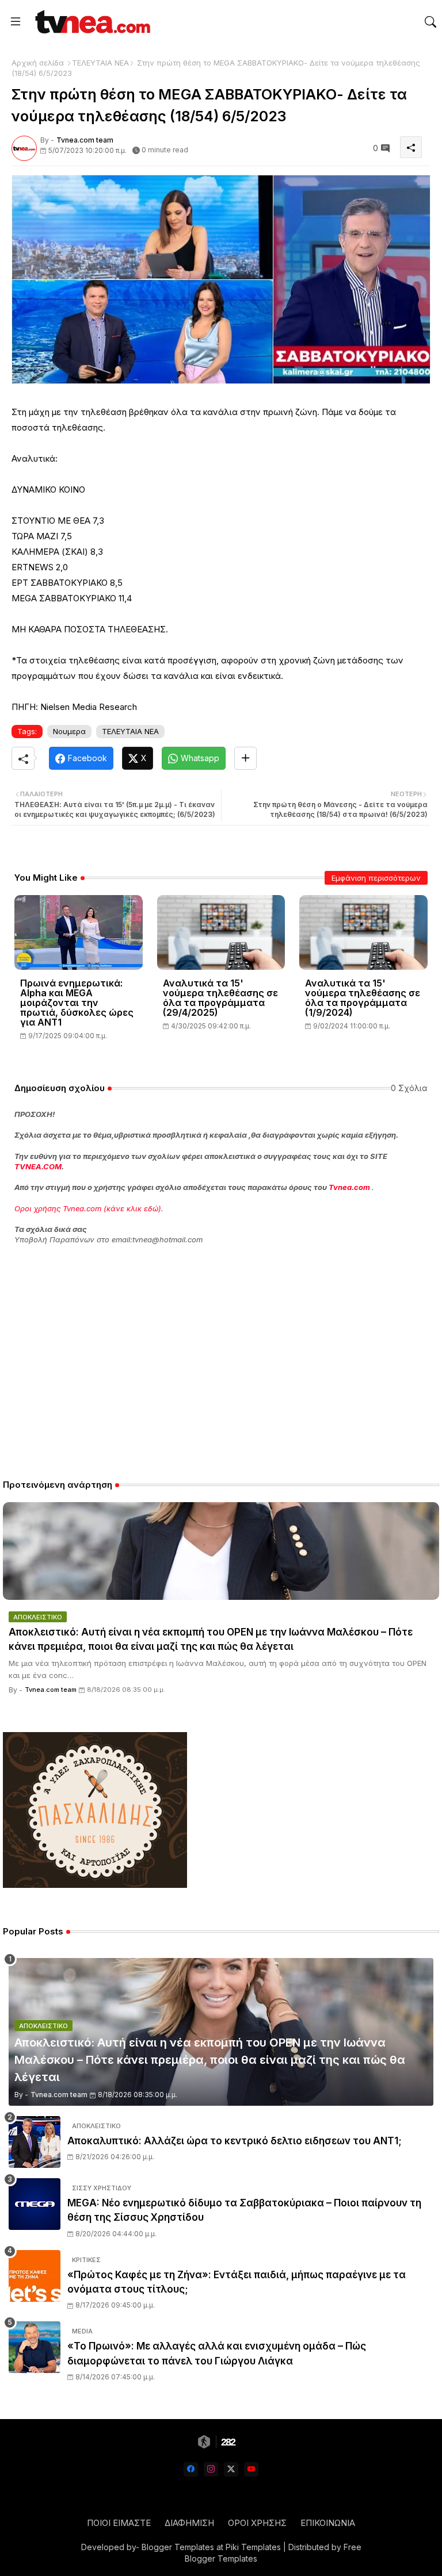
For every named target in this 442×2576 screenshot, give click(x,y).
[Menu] (16, 22)
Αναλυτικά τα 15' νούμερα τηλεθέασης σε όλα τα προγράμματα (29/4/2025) (220, 998)
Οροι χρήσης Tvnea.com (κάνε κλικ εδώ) (88, 1208)
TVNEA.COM (38, 1166)
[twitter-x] (231, 2469)
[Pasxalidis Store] (95, 1885)
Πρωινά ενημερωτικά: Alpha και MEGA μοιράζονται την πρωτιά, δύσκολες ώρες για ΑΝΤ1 (77, 1003)
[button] (430, 22)
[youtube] (251, 2469)
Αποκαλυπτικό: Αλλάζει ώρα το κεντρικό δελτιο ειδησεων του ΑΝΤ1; (235, 2141)
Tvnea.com (349, 1187)
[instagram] (211, 2469)
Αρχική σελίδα (38, 63)
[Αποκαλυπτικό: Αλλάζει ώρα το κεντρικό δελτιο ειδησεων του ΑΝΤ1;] (35, 2142)
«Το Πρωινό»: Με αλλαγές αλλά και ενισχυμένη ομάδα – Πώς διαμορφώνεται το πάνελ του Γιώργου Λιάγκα (217, 2354)
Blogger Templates (178, 2547)
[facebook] (191, 2469)
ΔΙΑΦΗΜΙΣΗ (189, 2523)
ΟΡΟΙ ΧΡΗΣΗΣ (257, 2523)
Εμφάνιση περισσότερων (376, 878)
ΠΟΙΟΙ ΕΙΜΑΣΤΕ (119, 2523)
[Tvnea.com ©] (91, 22)
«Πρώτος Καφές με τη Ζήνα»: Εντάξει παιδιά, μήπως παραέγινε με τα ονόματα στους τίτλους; (237, 2282)
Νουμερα (69, 731)
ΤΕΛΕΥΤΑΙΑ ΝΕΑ (100, 63)
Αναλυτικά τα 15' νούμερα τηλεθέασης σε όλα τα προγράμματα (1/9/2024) (363, 998)
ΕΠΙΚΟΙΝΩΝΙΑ (328, 2523)
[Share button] (245, 758)
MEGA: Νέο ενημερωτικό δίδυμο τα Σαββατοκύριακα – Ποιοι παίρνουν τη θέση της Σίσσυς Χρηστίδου (244, 2210)
